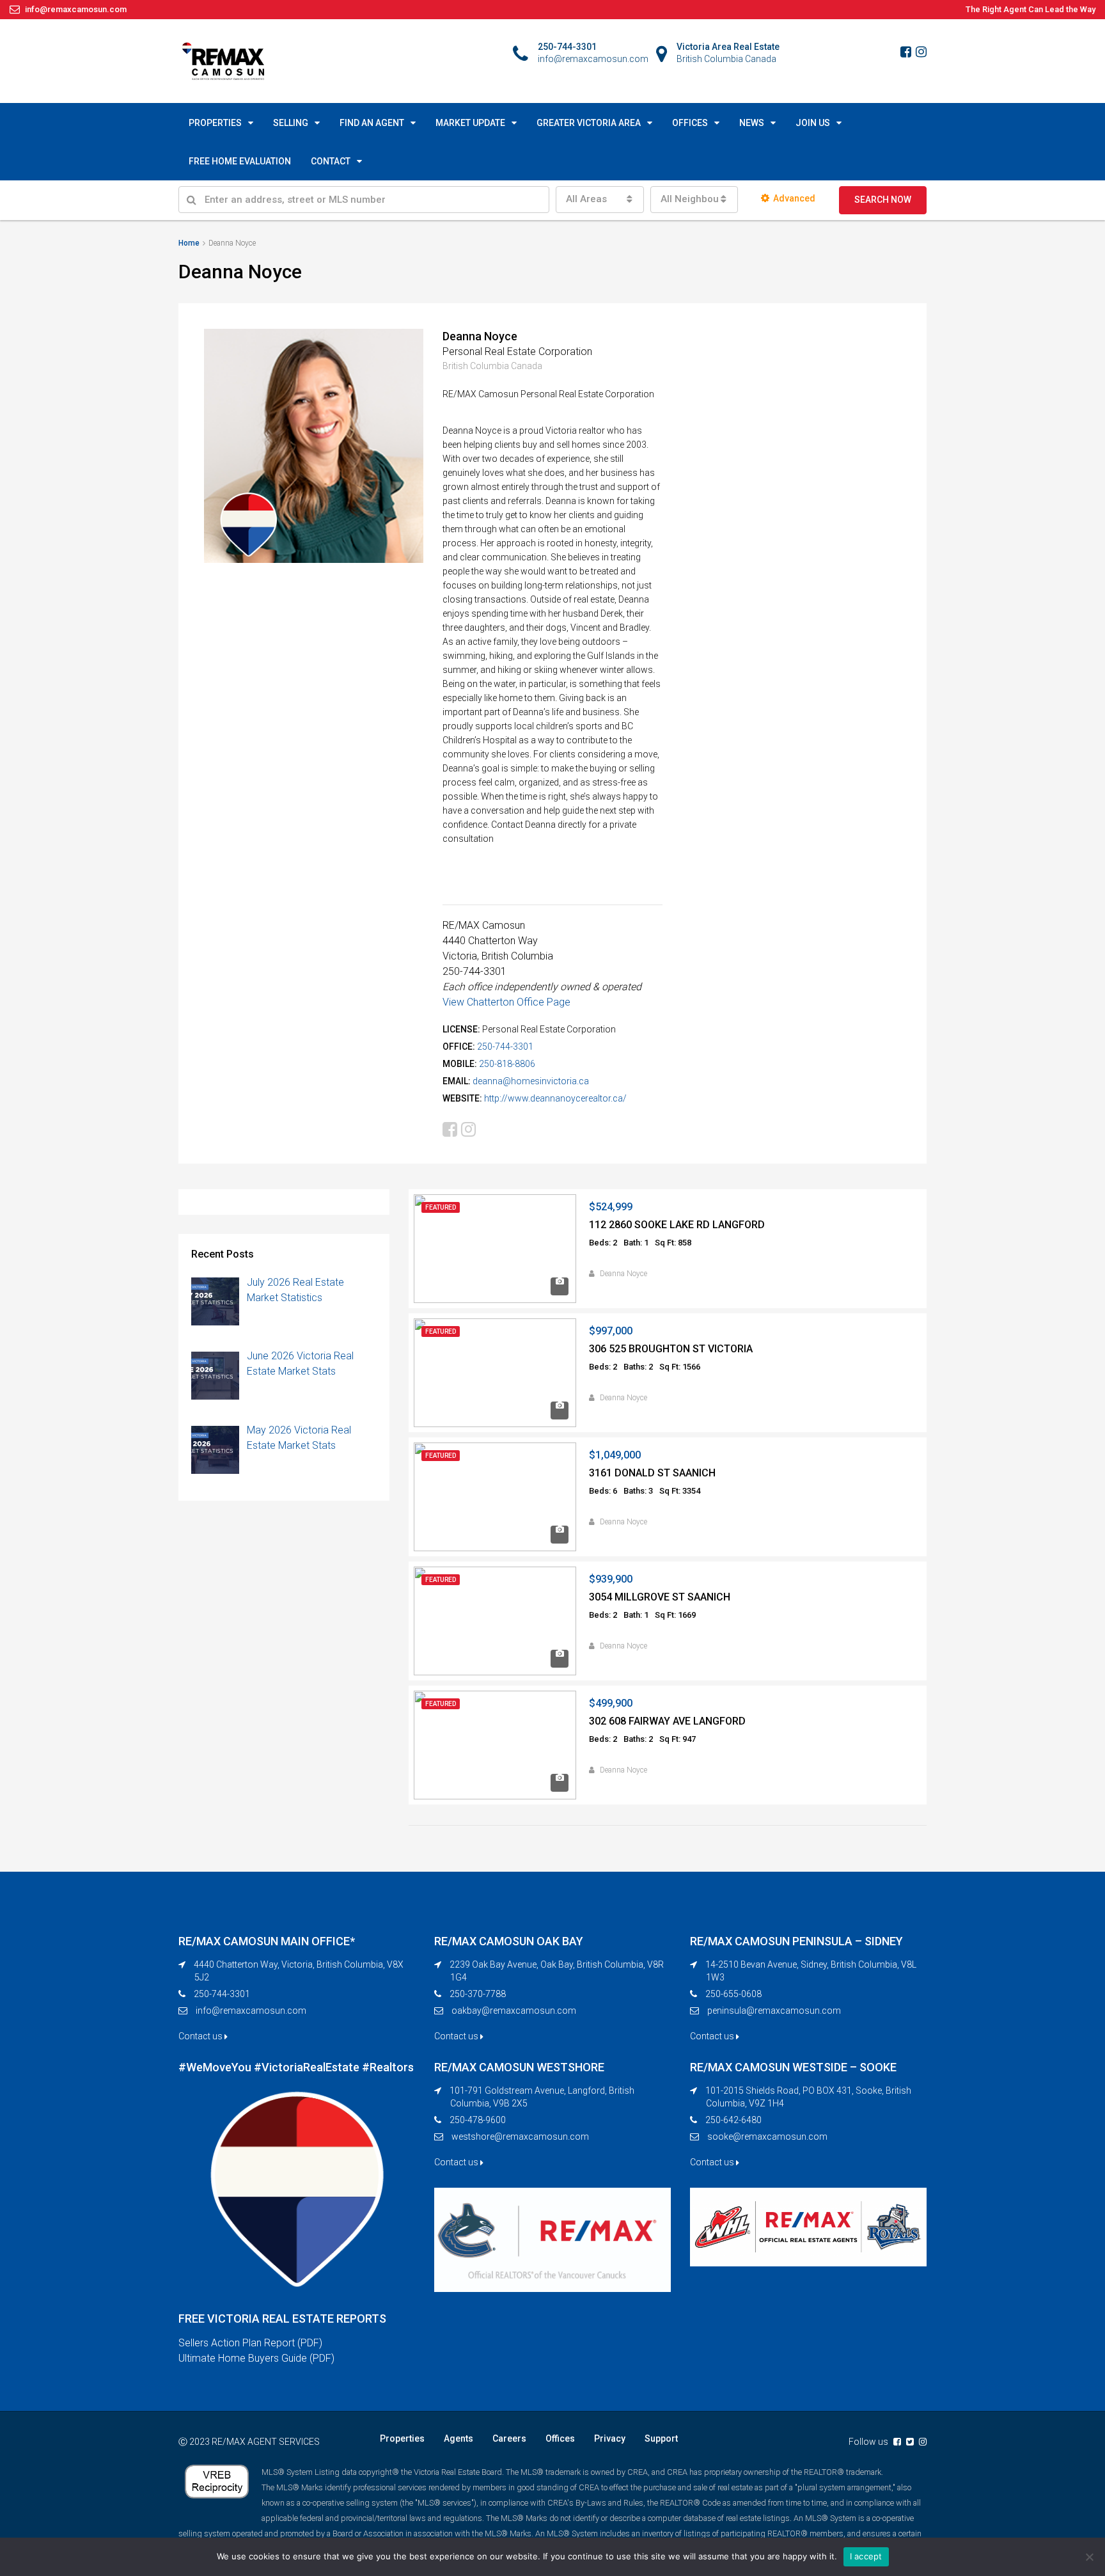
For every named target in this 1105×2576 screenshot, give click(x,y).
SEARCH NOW (883, 200)
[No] (1089, 2557)
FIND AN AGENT (372, 123)
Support (661, 2438)
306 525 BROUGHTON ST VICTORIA (671, 1349)
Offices (560, 2438)
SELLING (291, 123)
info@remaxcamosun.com (251, 2011)
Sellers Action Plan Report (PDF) (250, 2343)
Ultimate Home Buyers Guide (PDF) (256, 2358)
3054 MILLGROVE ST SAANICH (660, 1597)
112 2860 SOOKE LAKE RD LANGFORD (677, 1225)
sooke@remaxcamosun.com (767, 2137)
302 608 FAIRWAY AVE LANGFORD (667, 1721)
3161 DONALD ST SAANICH (652, 1473)
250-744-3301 (505, 1047)
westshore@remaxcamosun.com (520, 2137)
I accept (866, 2556)
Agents (458, 2438)
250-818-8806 (507, 1064)
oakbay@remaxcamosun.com (514, 2011)
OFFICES (690, 123)
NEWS (752, 123)
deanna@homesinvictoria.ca (531, 1081)
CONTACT (331, 161)
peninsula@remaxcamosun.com (774, 2011)
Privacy (610, 2438)
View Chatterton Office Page (506, 1002)
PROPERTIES (215, 123)
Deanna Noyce (623, 1274)
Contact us (201, 2036)
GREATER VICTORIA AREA (589, 123)
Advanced (794, 198)
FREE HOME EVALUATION (240, 161)
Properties (402, 2438)
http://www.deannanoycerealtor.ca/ (555, 1098)
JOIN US (813, 123)
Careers (509, 2438)
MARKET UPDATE (470, 123)
